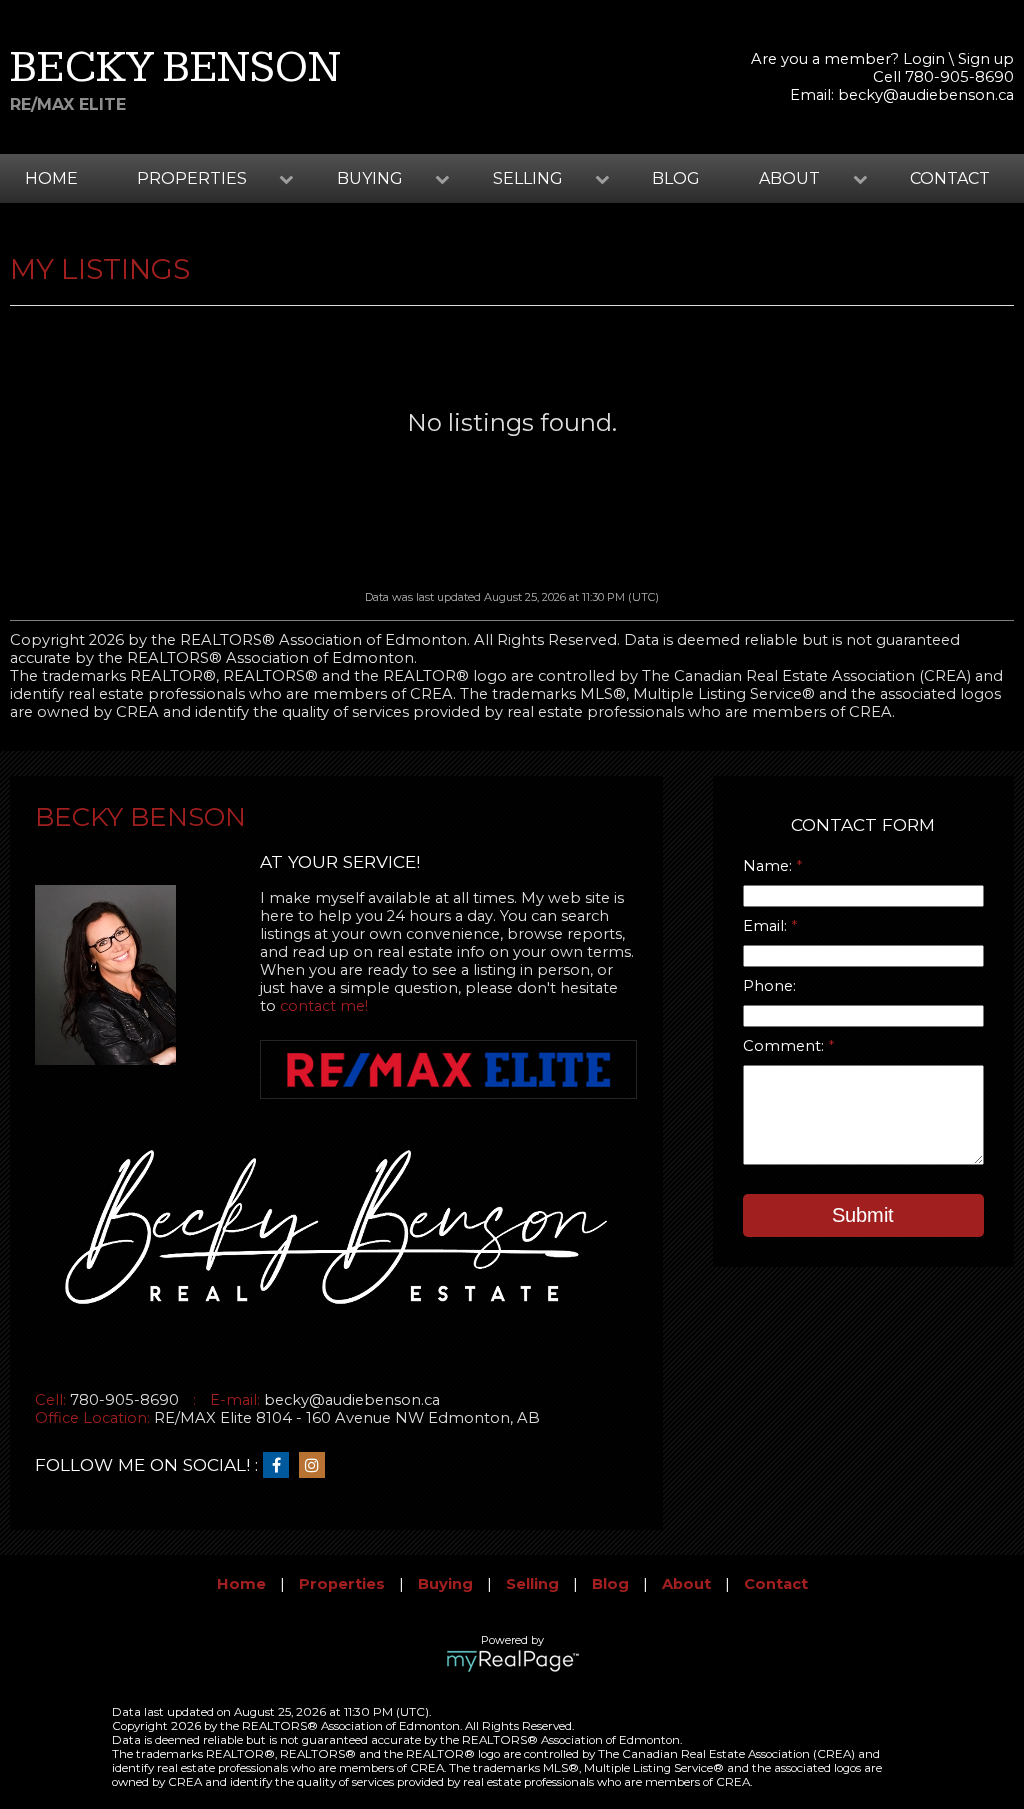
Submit (863, 1215)
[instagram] (317, 1466)
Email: (767, 926)
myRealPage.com (512, 1661)
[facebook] (281, 1466)
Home (51, 178)
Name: (769, 866)
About (686, 1584)
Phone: (769, 986)
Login (924, 59)
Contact (950, 178)
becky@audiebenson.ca (926, 95)
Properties (342, 1584)
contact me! (324, 1006)
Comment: (785, 1046)
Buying (445, 1584)
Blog (676, 178)
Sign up (986, 59)
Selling (532, 1584)
